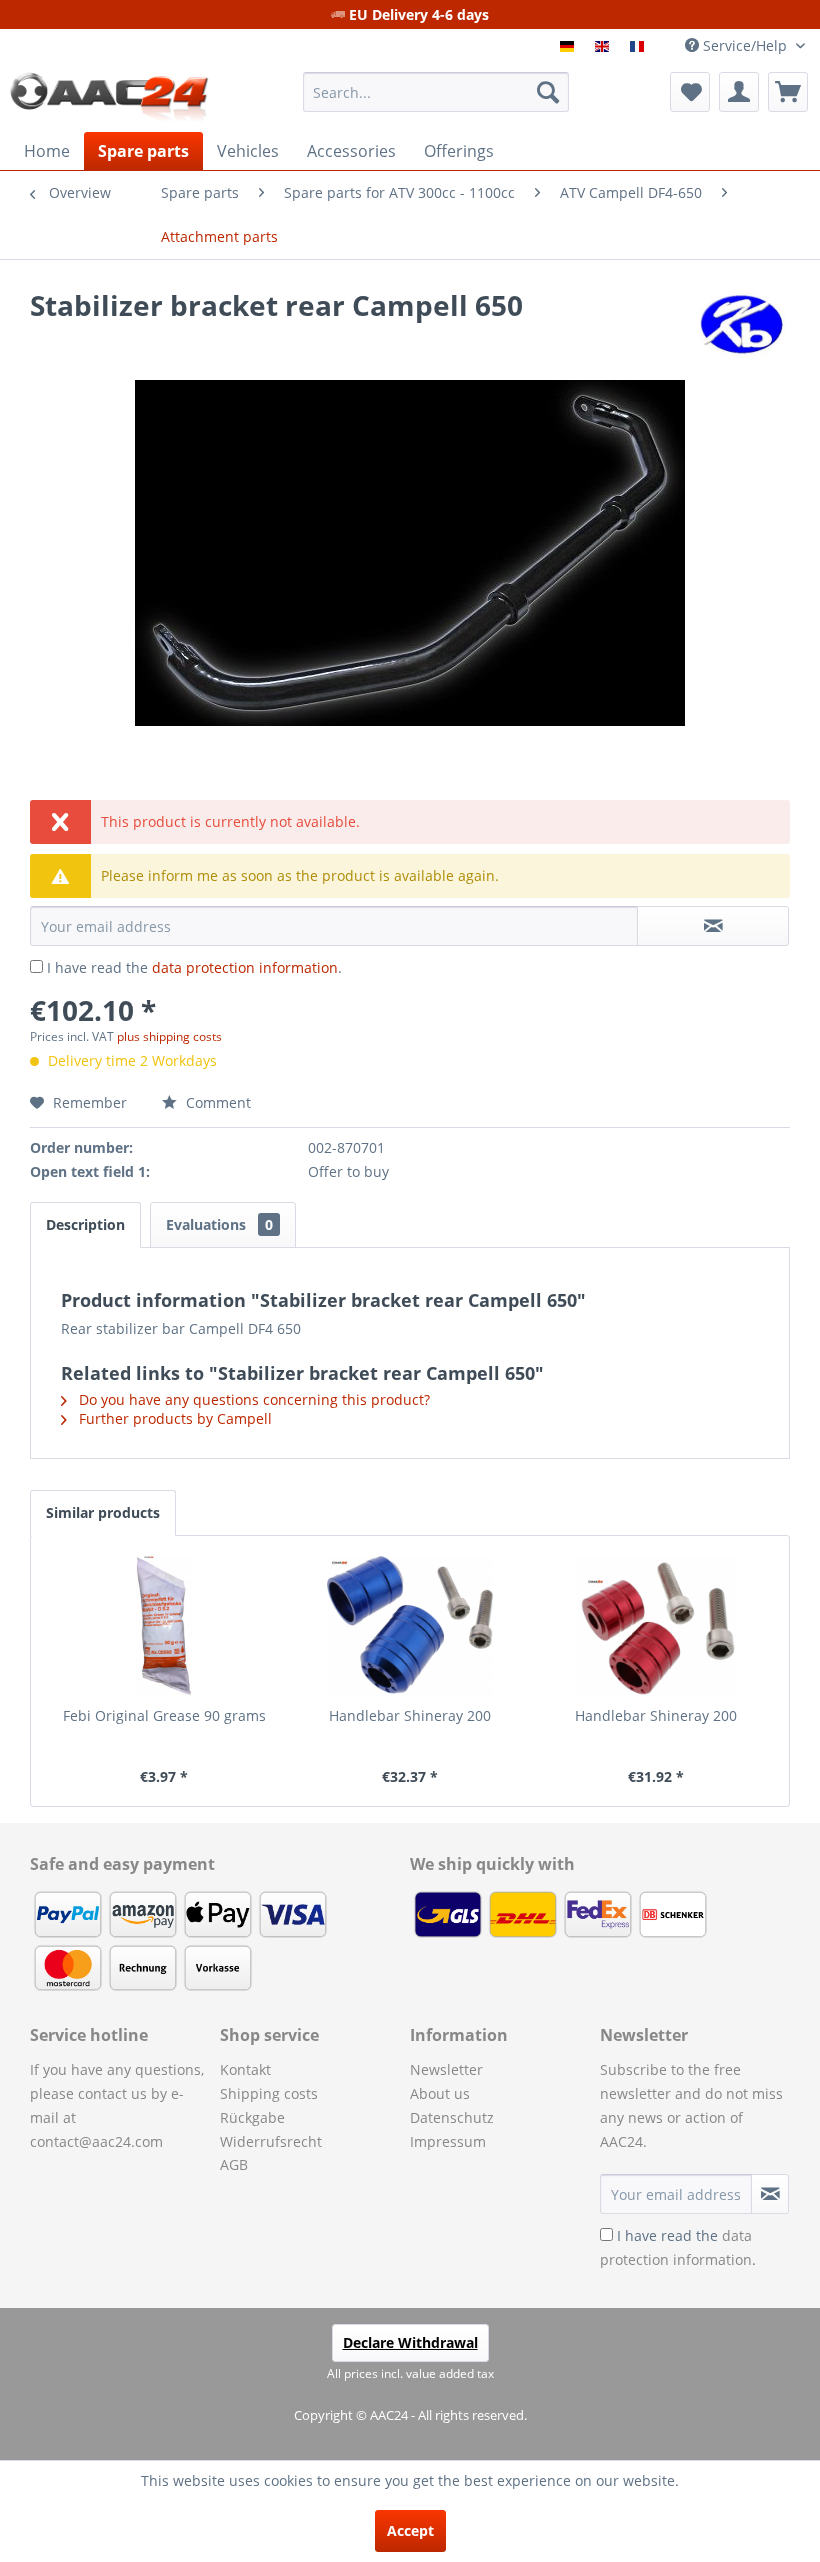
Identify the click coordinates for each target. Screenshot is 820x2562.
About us (440, 2093)
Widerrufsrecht (271, 2141)
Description (85, 1224)
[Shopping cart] (788, 92)
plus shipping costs (169, 1036)
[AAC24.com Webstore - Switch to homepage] (109, 97)
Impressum (448, 2141)
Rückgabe (252, 2117)
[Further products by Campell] (738, 325)
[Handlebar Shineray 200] (410, 1626)
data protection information (245, 967)
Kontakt (245, 2069)
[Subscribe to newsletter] (770, 2194)
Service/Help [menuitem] (745, 45)
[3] (639, 46)
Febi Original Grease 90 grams (164, 1715)
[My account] (739, 92)
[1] (569, 46)
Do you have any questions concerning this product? (252, 1399)
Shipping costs (269, 2093)
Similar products (103, 1512)
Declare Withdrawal (410, 2342)
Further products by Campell (173, 1418)
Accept (410, 2530)
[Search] (548, 92)
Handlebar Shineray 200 (410, 1715)
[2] (604, 46)
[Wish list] (690, 92)
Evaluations (219, 1224)
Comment (216, 1102)
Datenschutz (452, 2117)
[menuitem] (436, 92)
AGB (234, 2164)
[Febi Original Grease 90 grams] (164, 1626)
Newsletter (446, 2069)
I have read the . (194, 967)
